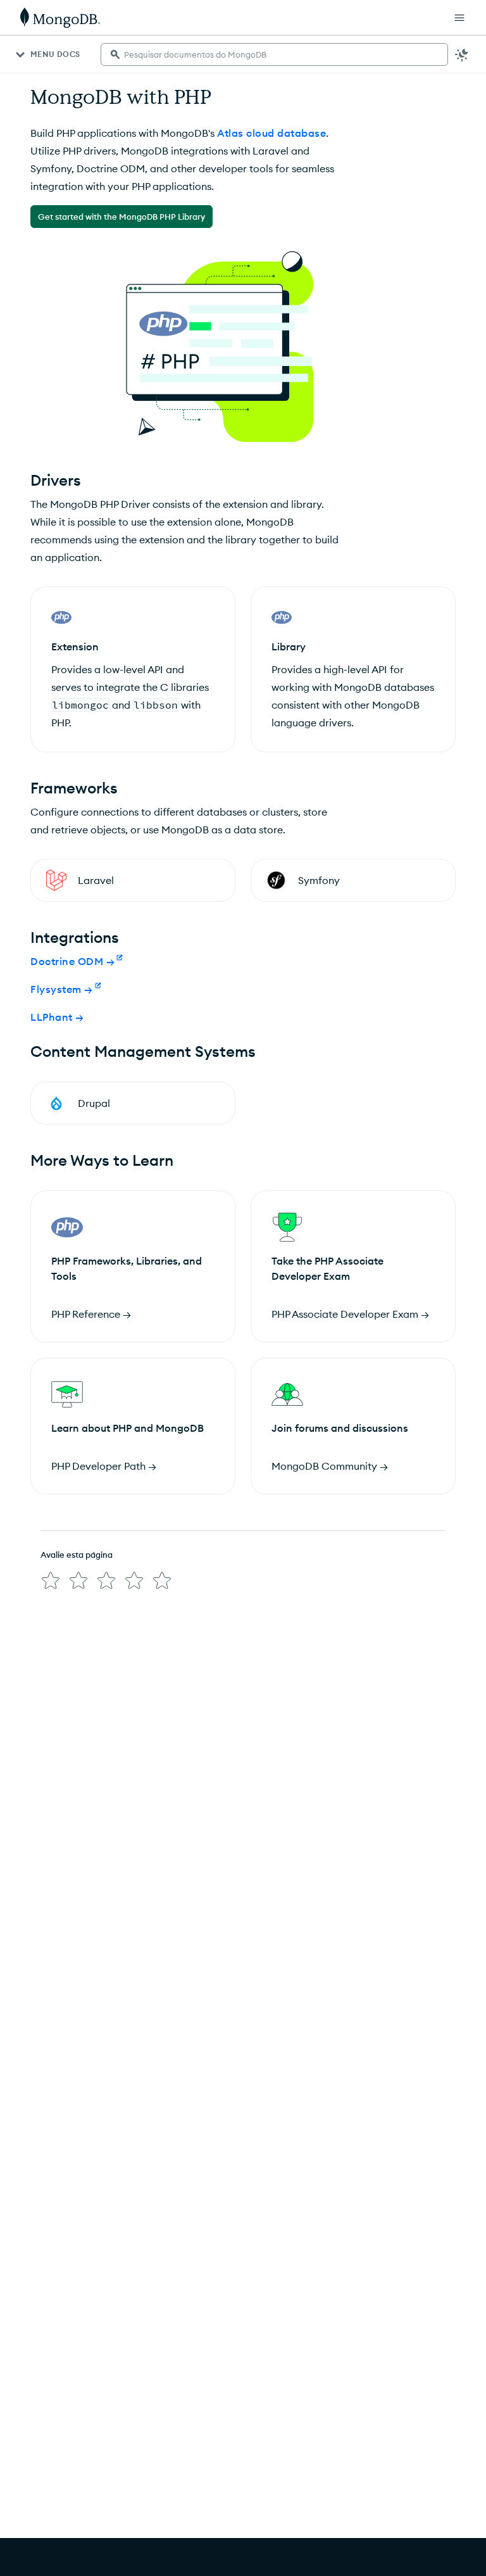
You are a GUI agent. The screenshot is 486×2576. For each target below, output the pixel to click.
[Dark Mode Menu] (462, 54)
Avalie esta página (77, 1555)
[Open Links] (459, 18)
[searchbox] (274, 54)
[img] (51, 1581)
